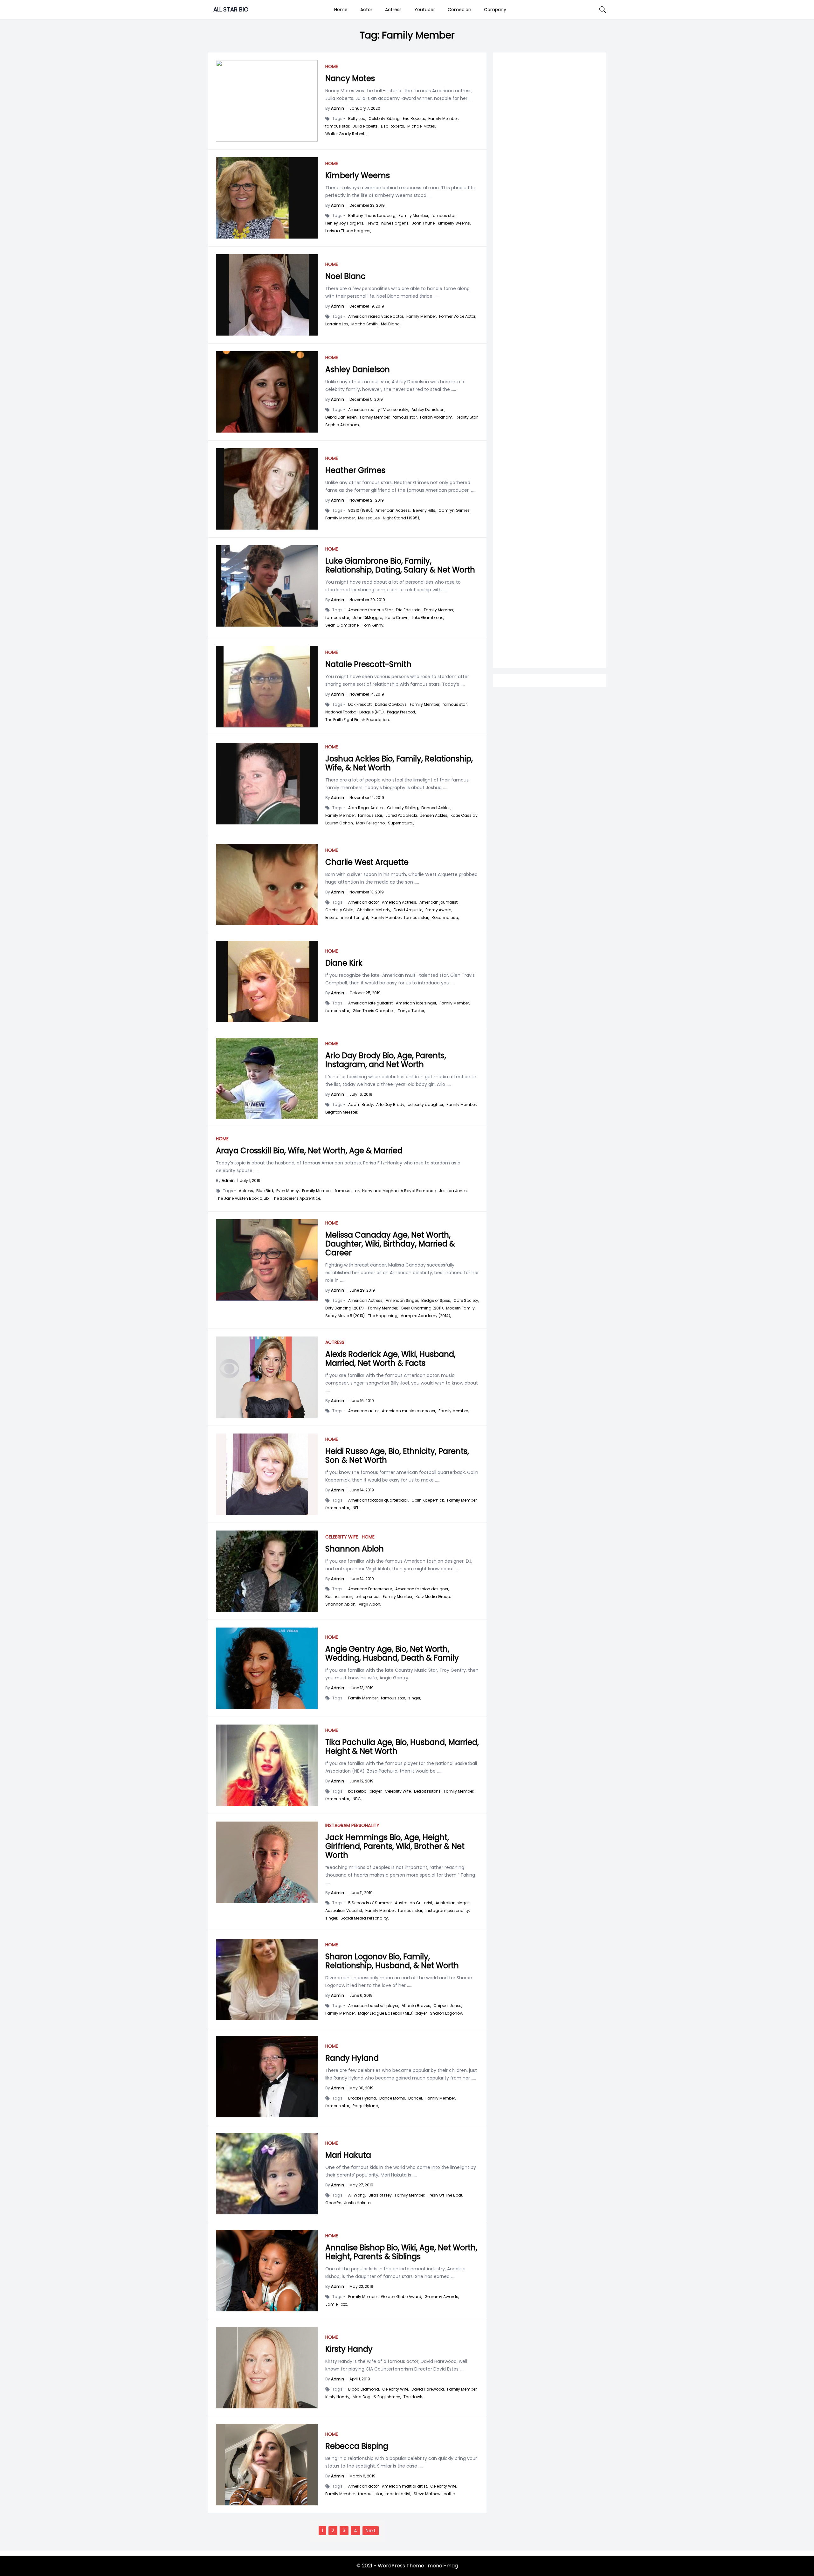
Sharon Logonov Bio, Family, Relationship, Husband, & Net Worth (392, 1961)
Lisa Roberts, (393, 126)
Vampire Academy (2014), (426, 1316)
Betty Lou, (357, 119)
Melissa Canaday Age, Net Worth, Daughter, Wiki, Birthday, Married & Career (390, 1244)
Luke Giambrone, (428, 618)
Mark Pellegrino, (371, 823)
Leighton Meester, (342, 1112)
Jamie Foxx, (336, 2304)
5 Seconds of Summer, (370, 1903)
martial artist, (398, 2494)
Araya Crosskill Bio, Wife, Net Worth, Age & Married (309, 1151)
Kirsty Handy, (338, 2397)
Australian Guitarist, (414, 1903)
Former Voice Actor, (458, 316)
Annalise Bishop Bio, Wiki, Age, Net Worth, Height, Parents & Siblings (401, 2252)
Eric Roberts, (414, 119)
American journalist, (439, 902)
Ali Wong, (357, 2195)
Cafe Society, (466, 1301)
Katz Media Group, (433, 1597)
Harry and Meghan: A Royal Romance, (399, 1191)
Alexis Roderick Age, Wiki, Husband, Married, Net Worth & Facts (390, 1359)
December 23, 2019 (367, 205)
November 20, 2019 (367, 600)
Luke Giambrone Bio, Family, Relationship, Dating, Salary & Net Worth (400, 565)
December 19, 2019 (367, 306)
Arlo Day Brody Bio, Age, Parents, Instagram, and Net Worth (386, 1060)
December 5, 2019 (366, 399)
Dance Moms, (393, 2098)
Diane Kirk (344, 963)
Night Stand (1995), (401, 518)
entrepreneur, (368, 1597)
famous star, (338, 126)
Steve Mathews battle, (435, 2494)
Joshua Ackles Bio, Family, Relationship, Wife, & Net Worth (399, 763)
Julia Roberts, (366, 126)
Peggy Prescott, (401, 712)
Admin (338, 108)
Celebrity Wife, (398, 1791)
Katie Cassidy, (464, 816)
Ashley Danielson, (428, 410)
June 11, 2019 (361, 1893)
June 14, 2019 (362, 1490)
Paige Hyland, (366, 2106)
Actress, (246, 1191)
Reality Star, (467, 417)
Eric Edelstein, (409, 610)
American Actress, (393, 510)
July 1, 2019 (250, 1180)
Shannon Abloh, (341, 1604)
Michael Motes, (421, 126)
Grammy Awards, (442, 2297)
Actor (366, 10)
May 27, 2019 (361, 2185)
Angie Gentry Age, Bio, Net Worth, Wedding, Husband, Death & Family (392, 1653)
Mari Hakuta (348, 2155)
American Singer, (402, 1301)
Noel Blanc (345, 276)
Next (371, 2531)
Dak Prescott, (360, 705)
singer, (415, 1698)
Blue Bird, (265, 1191)
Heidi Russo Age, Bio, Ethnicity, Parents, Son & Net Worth (397, 1456)
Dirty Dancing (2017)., (345, 1308)
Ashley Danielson (358, 369)
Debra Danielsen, (341, 417)
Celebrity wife (342, 1537)
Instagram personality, (448, 1911)
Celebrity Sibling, (384, 119)
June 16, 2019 (362, 1401)
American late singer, (416, 1003)
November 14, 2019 (367, 694)
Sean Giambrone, (342, 625)
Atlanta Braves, (416, 2006)
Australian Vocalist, (344, 1911)
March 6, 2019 (362, 2476)
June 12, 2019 (362, 1781)
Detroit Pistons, (428, 1791)
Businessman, (339, 1597)
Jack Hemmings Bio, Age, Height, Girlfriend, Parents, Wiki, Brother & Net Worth (395, 1846)
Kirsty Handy (349, 2349)
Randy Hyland (352, 2058)
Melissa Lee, (369, 518)
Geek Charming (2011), (422, 1308)
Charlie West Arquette (367, 862)
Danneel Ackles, (436, 808)
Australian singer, (452, 1903)
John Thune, (424, 223)
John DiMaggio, (368, 618)
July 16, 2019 (361, 1094)
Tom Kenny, (373, 625)
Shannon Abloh (355, 1549)
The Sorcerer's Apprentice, (296, 1198)
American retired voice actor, (376, 316)
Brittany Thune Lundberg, (372, 216)
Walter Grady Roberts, (346, 134)
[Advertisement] (549, 309)
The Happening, (383, 1316)
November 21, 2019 (367, 500)
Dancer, (416, 2098)
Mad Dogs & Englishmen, (377, 2397)
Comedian (459, 10)
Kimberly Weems (358, 175)
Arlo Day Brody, (391, 1105)
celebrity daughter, (426, 1105)
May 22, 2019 (361, 2286)
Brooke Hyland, (362, 2098)
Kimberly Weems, (454, 223)
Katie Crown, (397, 618)
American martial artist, (405, 2486)
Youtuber (425, 10)
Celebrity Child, (340, 910)
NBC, (357, 1799)
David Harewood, (428, 2389)
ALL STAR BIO (231, 9)
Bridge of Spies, (436, 1301)
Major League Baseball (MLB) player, (393, 2013)
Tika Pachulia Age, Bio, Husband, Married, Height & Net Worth (402, 1747)
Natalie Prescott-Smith (368, 664)
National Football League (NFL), (355, 712)
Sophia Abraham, (342, 425)
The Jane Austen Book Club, (243, 1198)
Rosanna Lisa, (445, 918)
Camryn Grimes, (454, 510)
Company (495, 10)
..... (470, 98)
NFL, (356, 1508)
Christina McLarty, (374, 910)
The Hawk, (413, 2397)
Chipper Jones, (448, 2006)
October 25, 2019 (365, 993)
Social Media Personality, (365, 1918)
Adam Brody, (361, 1105)
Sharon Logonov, (446, 2013)
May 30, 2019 (362, 2088)
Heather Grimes (355, 470)
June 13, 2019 (362, 1688)
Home (341, 10)
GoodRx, (333, 2203)
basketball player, (365, 1791)
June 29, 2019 (362, 1290)
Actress (393, 10)
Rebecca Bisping (357, 2446)
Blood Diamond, (364, 2389)
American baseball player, (374, 2006)
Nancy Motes (350, 78)
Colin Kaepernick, (428, 1500)
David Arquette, (408, 910)
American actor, (364, 902)
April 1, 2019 (360, 2379)
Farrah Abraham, (437, 417)
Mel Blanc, (391, 324)
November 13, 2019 (367, 892)
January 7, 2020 (365, 108)
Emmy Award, (439, 910)
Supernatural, (401, 823)
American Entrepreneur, (370, 1589)
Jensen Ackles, (434, 816)
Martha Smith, (365, 324)
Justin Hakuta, (358, 2203)
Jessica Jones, (453, 1191)
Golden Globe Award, (401, 2297)
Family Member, (443, 119)
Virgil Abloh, (370, 1604)
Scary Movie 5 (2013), (345, 1316)
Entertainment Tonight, (347, 918)
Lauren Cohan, (339, 823)
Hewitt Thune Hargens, (388, 223)
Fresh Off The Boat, (445, 2195)
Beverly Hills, (424, 510)
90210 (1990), (361, 510)
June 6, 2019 (361, 1995)
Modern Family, (461, 1308)
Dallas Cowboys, (391, 705)
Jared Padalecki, (401, 816)
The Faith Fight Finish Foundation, (357, 720)
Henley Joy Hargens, (345, 223)
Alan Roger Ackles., (366, 808)
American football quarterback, (379, 1500)
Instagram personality (352, 1825)
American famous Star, (371, 610)
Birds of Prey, (380, 2195)
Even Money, (288, 1191)
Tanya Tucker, (411, 1011)
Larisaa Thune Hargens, (348, 231)
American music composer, (409, 1411)
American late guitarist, (371, 1003)
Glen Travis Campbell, (374, 1011)
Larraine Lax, (337, 324)
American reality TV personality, (379, 410)
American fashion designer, (422, 1589)
